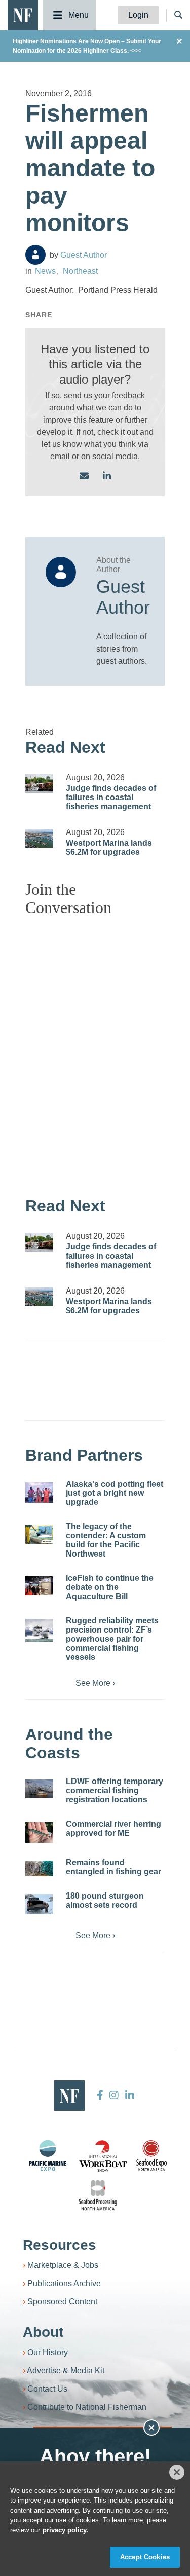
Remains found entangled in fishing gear (113, 1867)
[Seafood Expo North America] (151, 2155)
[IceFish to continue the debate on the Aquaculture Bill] (39, 1586)
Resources (60, 2245)
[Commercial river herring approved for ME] (39, 1832)
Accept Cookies (145, 2557)
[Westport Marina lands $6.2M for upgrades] (39, 838)
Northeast (80, 271)
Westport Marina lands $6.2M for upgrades (109, 847)
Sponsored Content (62, 2302)
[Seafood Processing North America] (98, 2195)
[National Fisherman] (23, 14)
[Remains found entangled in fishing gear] (39, 1868)
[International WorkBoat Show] (104, 2155)
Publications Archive (64, 2283)
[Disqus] (95, 1051)
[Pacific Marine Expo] (48, 2155)
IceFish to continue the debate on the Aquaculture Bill (110, 1587)
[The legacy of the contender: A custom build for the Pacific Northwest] (39, 1535)
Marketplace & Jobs (63, 2265)
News (45, 271)
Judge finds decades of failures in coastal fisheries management (111, 797)
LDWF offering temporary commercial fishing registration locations (115, 1790)
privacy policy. (65, 2530)
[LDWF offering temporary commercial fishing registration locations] (39, 1789)
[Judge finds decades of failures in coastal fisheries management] (39, 784)
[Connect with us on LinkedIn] (107, 477)
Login (138, 15)
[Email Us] (84, 477)
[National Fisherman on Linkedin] (128, 2095)
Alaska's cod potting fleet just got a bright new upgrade (115, 1493)
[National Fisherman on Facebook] (100, 2095)
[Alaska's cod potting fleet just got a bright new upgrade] (39, 1492)
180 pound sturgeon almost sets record (105, 1900)
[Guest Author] (35, 255)
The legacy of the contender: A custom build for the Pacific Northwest (106, 1540)
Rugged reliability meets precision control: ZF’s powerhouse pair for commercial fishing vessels (112, 1639)
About (43, 2332)
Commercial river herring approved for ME (113, 1828)
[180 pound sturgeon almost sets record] (39, 1904)
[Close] (177, 2472)
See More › (95, 1683)
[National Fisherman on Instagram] (114, 2095)
